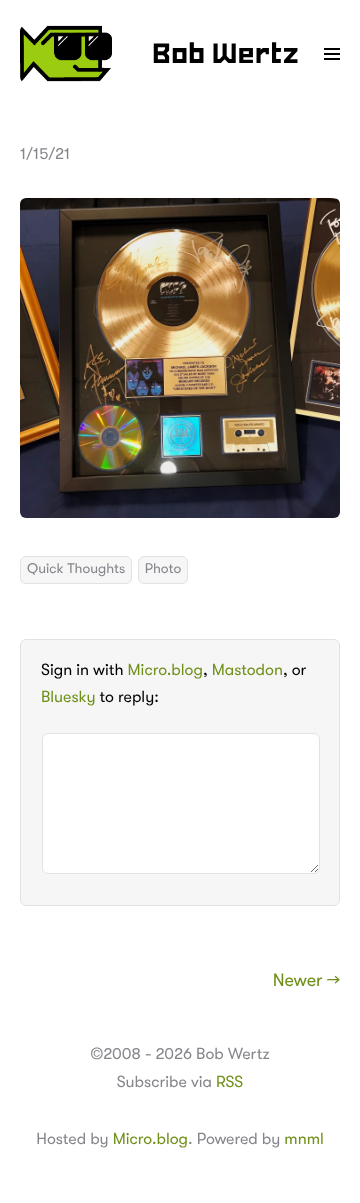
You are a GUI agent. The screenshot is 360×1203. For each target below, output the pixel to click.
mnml (303, 1139)
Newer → (306, 981)
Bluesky (68, 697)
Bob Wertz (225, 56)
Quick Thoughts (76, 569)
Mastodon (247, 670)
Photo (163, 569)
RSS (229, 1082)
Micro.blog (165, 670)
